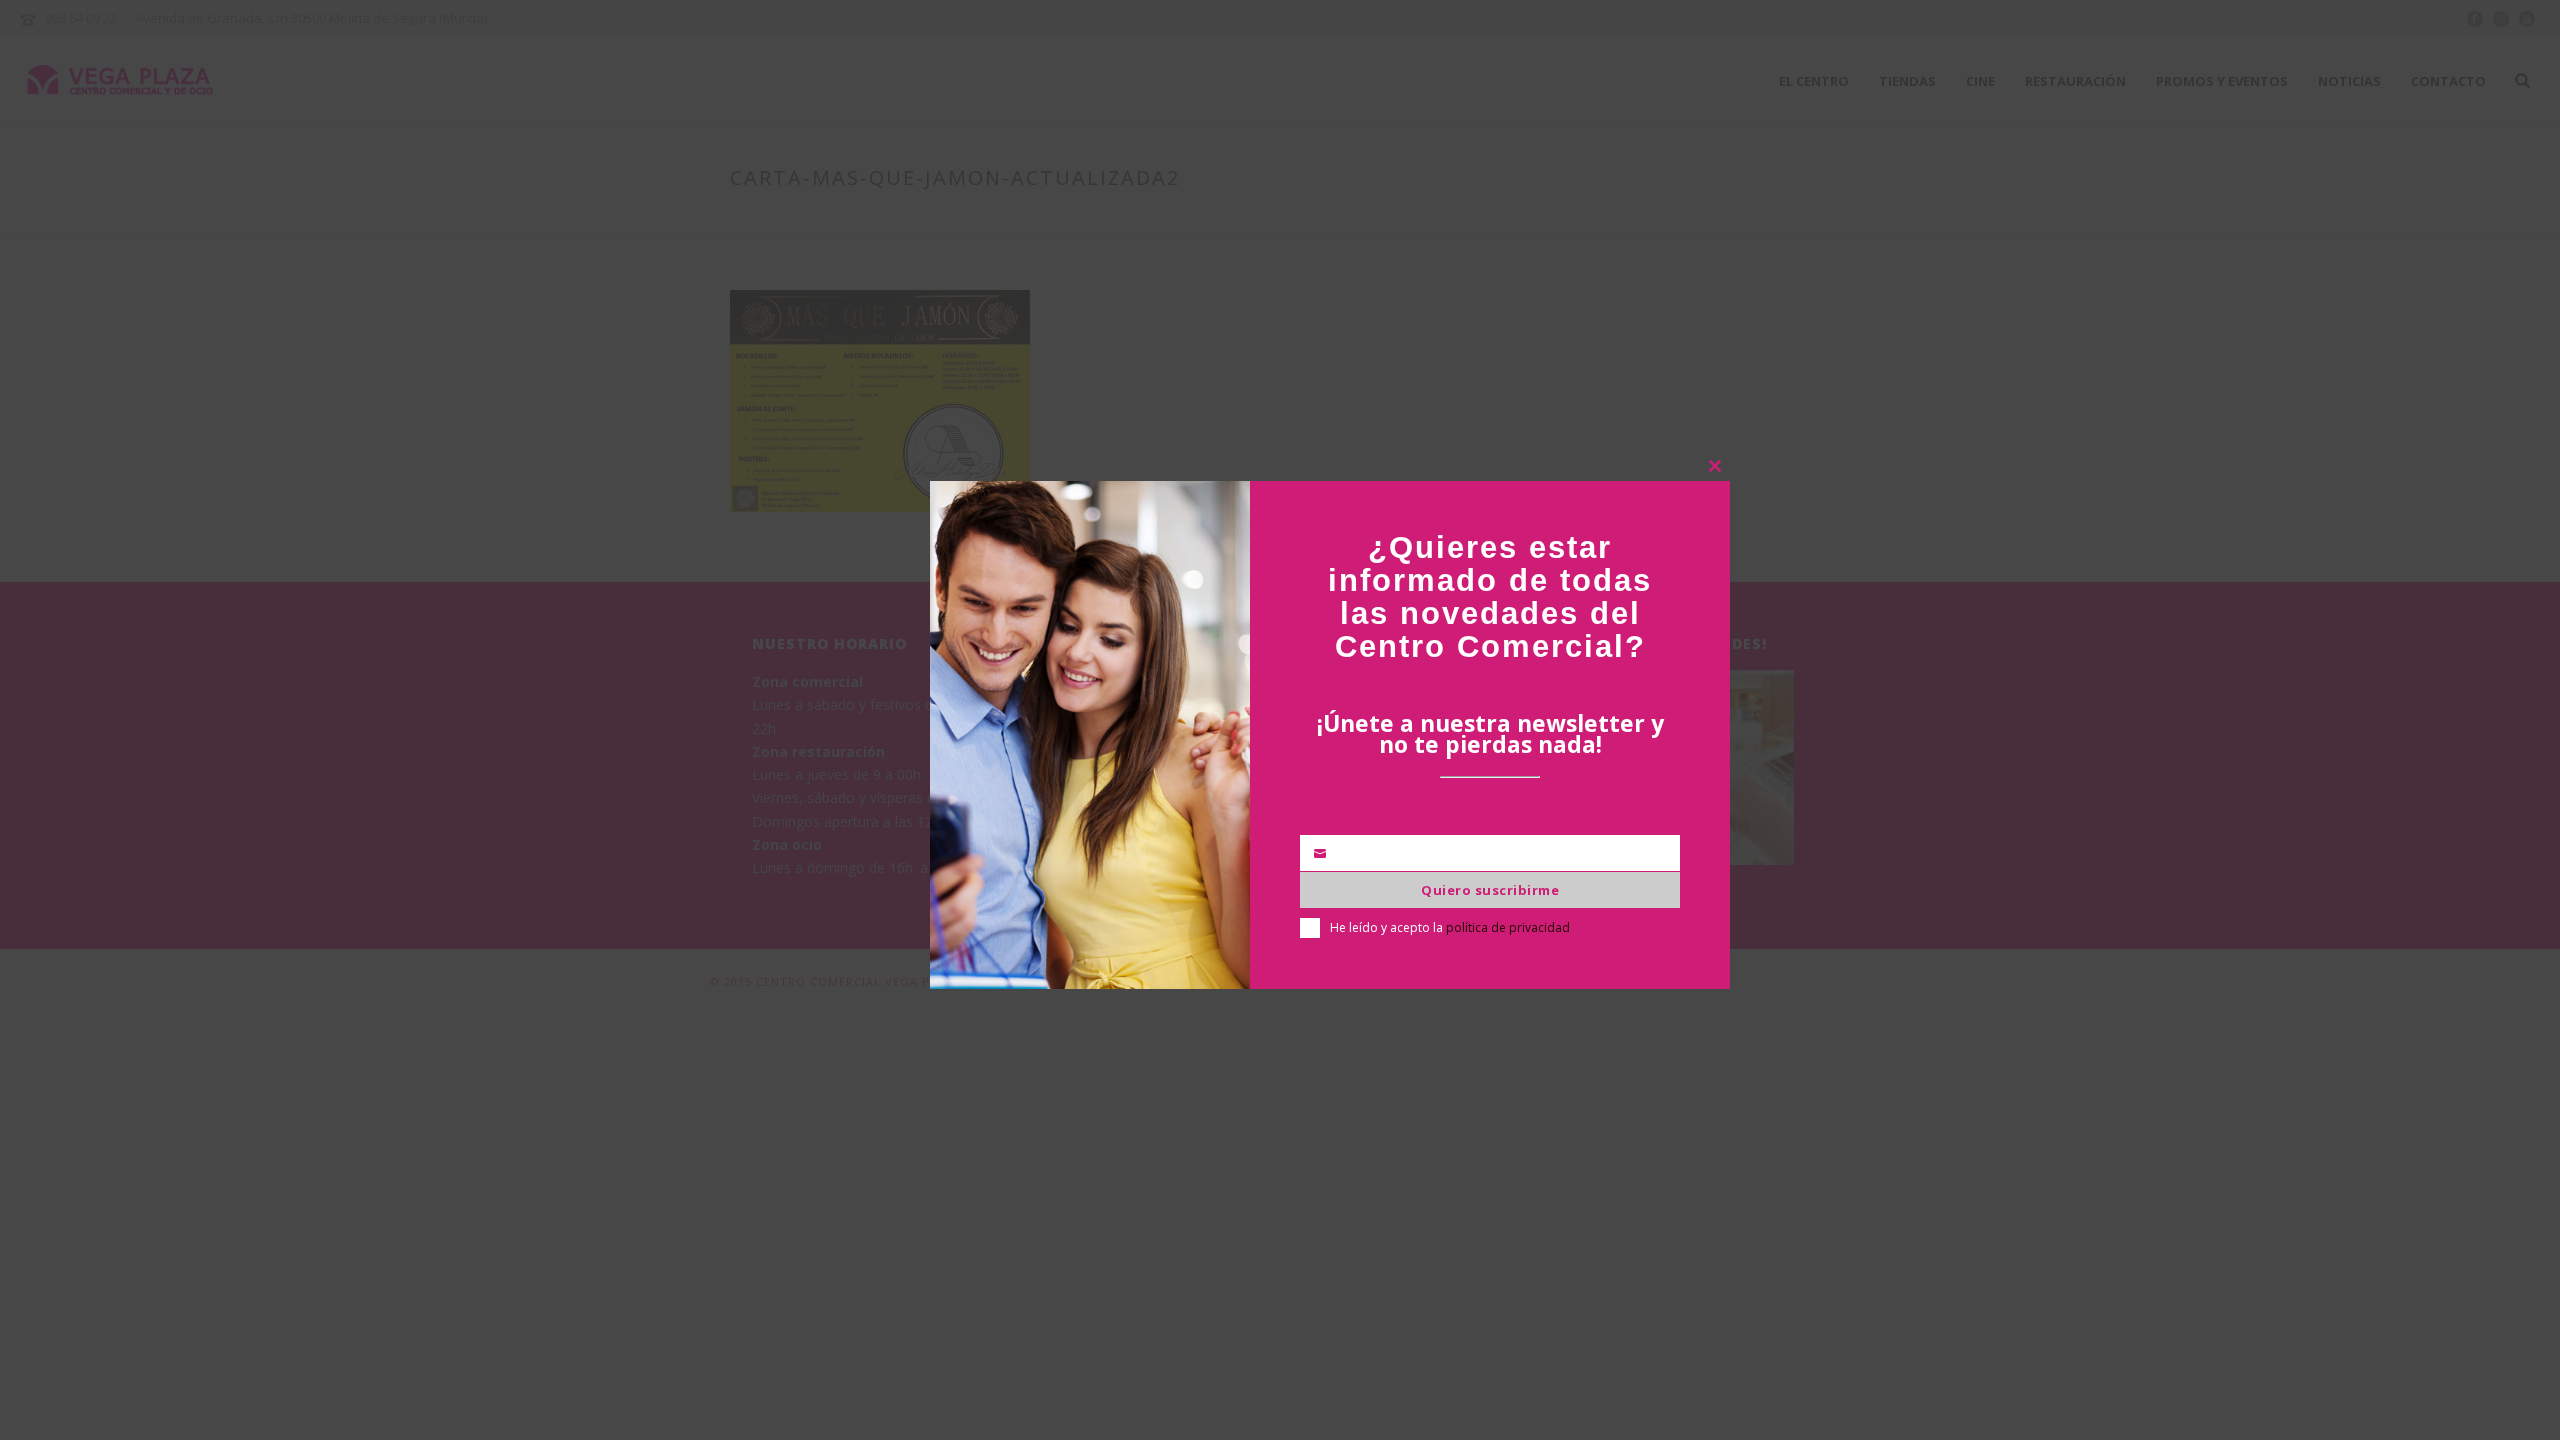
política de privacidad (1508, 927)
